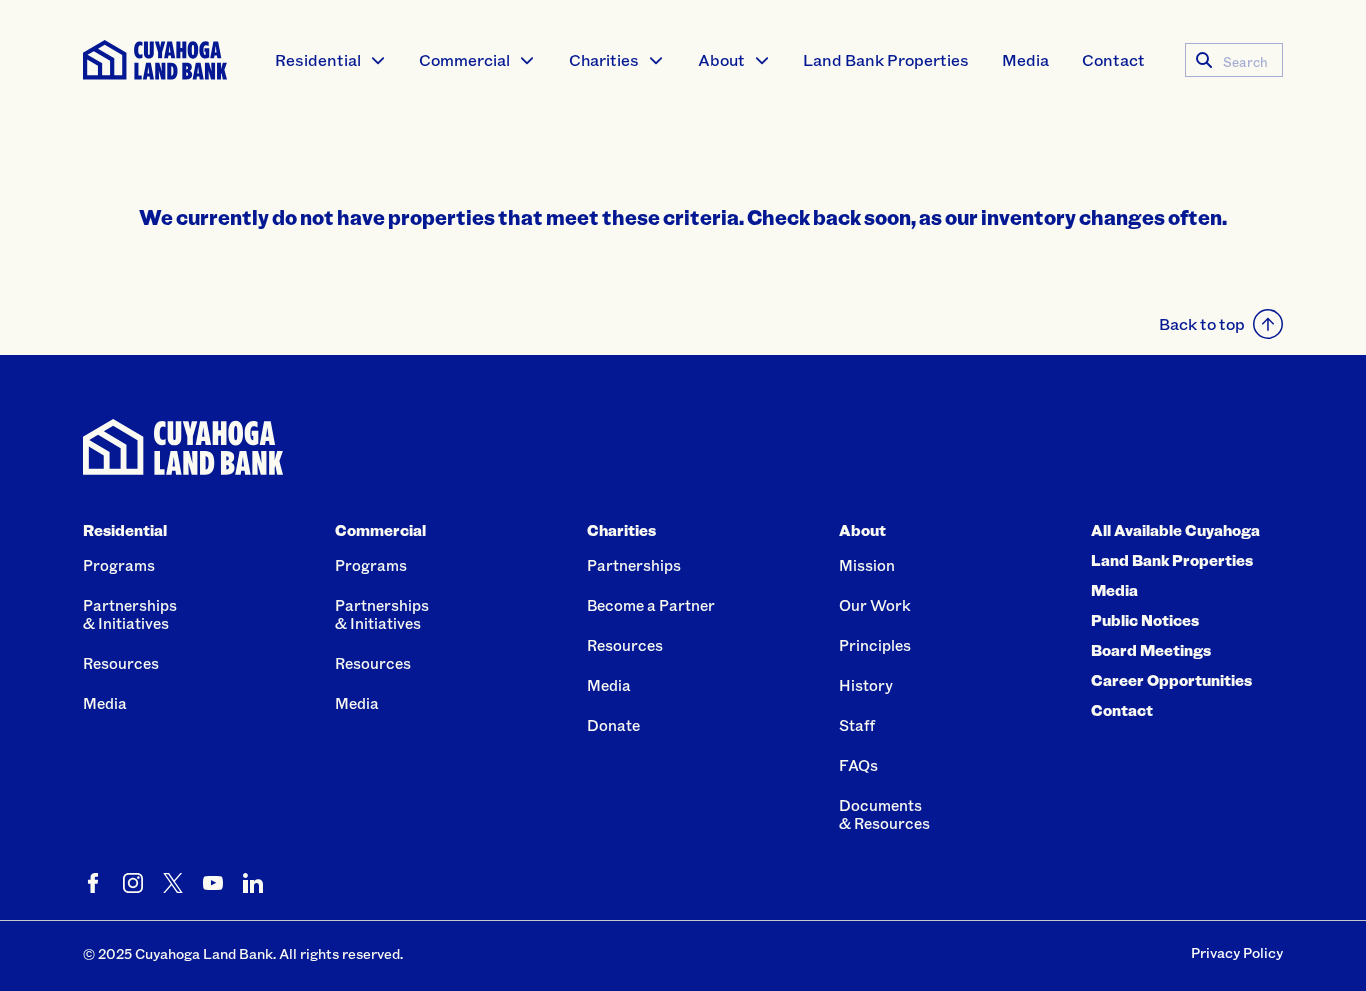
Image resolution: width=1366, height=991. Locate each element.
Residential (318, 59)
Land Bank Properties (886, 59)
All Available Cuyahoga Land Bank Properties (1175, 545)
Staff (857, 725)
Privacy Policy (1237, 952)
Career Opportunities (1171, 680)
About (721, 59)
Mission (867, 565)
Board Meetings (1151, 650)
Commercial (464, 59)
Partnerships (634, 565)
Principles (875, 645)
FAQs (858, 765)
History (866, 685)
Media (1025, 59)
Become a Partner (651, 605)
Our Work (875, 605)
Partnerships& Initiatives (130, 614)
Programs (119, 565)
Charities (604, 59)
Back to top (1202, 323)
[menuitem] (331, 60)
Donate (613, 725)
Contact (1113, 59)
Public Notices (1145, 620)
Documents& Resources (884, 814)
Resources (121, 663)
